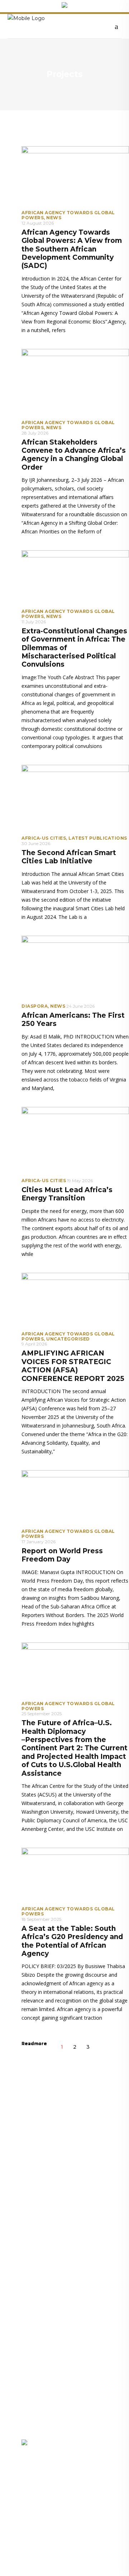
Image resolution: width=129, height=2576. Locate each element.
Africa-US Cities (44, 838)
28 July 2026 (35, 433)
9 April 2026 (34, 1344)
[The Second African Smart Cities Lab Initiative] (75, 797)
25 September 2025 (42, 1714)
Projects (32, 2403)
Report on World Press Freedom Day (62, 1555)
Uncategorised (68, 1339)
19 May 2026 (80, 1181)
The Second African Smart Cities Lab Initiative (69, 857)
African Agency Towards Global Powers (68, 215)
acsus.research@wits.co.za (54, 2524)
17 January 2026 (39, 1542)
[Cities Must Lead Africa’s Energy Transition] (75, 1139)
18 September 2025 (41, 1919)
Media (29, 2415)
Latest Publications (98, 838)
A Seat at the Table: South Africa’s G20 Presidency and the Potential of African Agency (72, 1941)
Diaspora (35, 1006)
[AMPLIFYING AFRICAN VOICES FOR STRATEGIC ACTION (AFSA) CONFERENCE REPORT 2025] (75, 1299)
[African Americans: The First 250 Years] (75, 966)
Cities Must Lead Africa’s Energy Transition (67, 1194)
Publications (80, 2391)
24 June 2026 (80, 1006)
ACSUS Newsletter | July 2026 (60, 2229)
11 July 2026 (34, 622)
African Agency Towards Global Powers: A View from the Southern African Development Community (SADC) (72, 249)
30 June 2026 (36, 843)
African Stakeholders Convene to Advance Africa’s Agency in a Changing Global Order (74, 455)
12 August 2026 (38, 223)
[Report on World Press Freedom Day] (75, 1497)
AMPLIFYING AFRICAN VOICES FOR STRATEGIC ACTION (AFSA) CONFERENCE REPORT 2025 (73, 1366)
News (54, 218)
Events (73, 2403)
